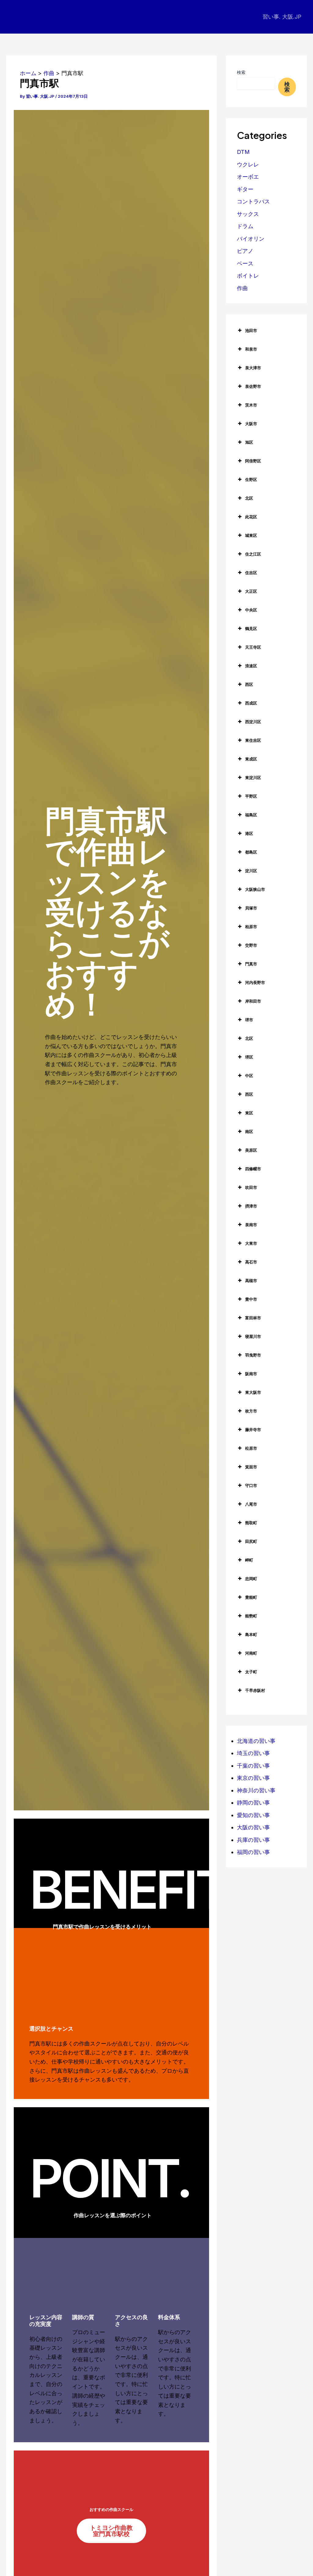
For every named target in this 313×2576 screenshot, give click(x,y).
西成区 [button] (251, 703)
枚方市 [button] (251, 1411)
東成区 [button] (251, 759)
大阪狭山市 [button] (255, 889)
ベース (245, 263)
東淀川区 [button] (253, 778)
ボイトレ (248, 276)
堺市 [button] (249, 1020)
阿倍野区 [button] (253, 461)
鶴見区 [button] (251, 629)
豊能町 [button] (251, 1597)
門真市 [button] (251, 964)
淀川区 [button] (251, 871)
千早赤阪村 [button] (255, 1690)
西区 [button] (249, 684)
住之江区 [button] (253, 554)
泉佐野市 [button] (253, 386)
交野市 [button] (251, 945)
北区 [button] (249, 498)
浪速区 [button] (251, 666)
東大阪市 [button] (253, 1392)
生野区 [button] (251, 479)
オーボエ (248, 177)
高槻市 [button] (251, 1281)
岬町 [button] (249, 1560)
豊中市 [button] (251, 1299)
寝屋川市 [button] (253, 1336)
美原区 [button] (251, 1150)
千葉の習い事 (253, 1766)
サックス (248, 214)
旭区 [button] (249, 442)
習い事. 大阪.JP (282, 17)
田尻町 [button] (251, 1541)
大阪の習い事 (253, 1827)
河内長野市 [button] (255, 982)
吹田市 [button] (251, 1187)
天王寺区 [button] (253, 647)
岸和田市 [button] (253, 1001)
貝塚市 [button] (251, 908)
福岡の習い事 (253, 1852)
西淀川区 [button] (253, 722)
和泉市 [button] (251, 349)
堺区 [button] (249, 1057)
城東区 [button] (251, 535)
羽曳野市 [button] (253, 1355)
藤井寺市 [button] (253, 1430)
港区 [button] (249, 833)
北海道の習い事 (256, 1741)
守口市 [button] (251, 1485)
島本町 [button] (251, 1634)
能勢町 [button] (251, 1616)
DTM (243, 152)
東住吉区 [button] (253, 740)
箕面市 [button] (251, 1467)
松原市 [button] (251, 1448)
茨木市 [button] (251, 405)
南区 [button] (249, 1131)
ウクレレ (248, 164)
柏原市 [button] (251, 927)
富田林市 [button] (253, 1318)
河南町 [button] (251, 1653)
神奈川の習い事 (256, 1790)
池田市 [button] (251, 330)
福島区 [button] (251, 815)
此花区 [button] (251, 517)
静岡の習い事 (253, 1803)
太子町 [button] (251, 1672)
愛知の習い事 (253, 1815)
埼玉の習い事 (253, 1753)
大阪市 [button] (251, 424)
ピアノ (245, 251)
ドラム (245, 226)
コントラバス (253, 201)
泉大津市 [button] (253, 368)
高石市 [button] (251, 1262)
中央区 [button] (251, 610)
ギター (245, 189)
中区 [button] (249, 1076)
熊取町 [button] (251, 1523)
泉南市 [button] (251, 1225)
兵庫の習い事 (253, 1840)
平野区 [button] (251, 796)
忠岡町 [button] (251, 1579)
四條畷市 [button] (253, 1169)
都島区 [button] (251, 852)
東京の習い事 (253, 1778)
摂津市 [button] (251, 1206)
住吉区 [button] (251, 573)
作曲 (242, 288)
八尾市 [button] (251, 1504)
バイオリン (251, 239)
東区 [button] (249, 1113)
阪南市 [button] (251, 1374)
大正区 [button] (251, 591)
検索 (241, 72)
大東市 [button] (251, 1243)
